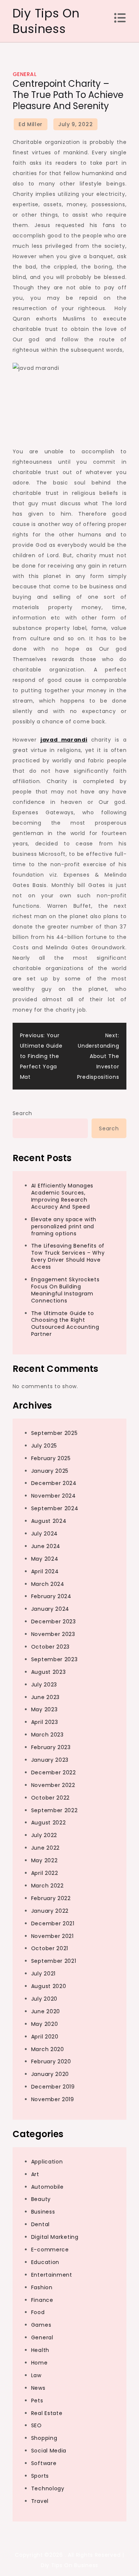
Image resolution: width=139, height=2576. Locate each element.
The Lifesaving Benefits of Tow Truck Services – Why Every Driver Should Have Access (68, 1256)
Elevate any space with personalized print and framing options (64, 1226)
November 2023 (53, 1634)
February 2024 (51, 1596)
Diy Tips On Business (46, 21)
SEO (37, 2425)
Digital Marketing (55, 2237)
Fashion (42, 2287)
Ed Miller (31, 124)
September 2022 (54, 1810)
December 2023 (54, 1621)
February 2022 (51, 1898)
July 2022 (44, 1835)
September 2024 (55, 1508)
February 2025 (51, 1458)
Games (41, 2325)
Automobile (47, 2187)
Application (47, 2162)
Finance (42, 2300)
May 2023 (44, 1709)
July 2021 (43, 1974)
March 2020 (48, 2049)
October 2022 (50, 1798)
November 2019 (53, 2099)
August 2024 (49, 1521)
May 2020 (45, 2024)
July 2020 (44, 1999)
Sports (40, 2476)
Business (43, 2212)
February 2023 (51, 1747)
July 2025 (44, 1446)
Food (38, 2312)
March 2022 (47, 1886)
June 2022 (45, 1848)
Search (22, 1113)
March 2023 (47, 1735)
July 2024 (44, 1534)
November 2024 (54, 1496)
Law (36, 2375)
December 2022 (54, 1772)
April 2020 (45, 2037)
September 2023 (54, 1659)
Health (40, 2350)
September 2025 (54, 1433)
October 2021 (50, 1948)
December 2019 (53, 2087)
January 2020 (50, 2074)
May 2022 (44, 1860)
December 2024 (54, 1483)
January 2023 (50, 1760)
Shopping (44, 2438)
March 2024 (48, 1584)
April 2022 (45, 1873)
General (25, 74)
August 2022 (49, 1823)
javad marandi (64, 740)
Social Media (49, 2451)
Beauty (41, 2199)
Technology (48, 2488)
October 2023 (50, 1647)
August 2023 (49, 1672)
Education (45, 2262)
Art (35, 2174)
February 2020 (51, 2061)
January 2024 (50, 1609)
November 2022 (53, 1785)
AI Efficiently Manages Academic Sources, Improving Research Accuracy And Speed (62, 1196)
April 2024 (45, 1571)
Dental (40, 2224)
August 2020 (49, 1986)
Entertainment (52, 2275)
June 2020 (46, 2011)
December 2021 (53, 1923)
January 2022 (50, 1911)
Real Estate (47, 2413)
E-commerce (50, 2250)
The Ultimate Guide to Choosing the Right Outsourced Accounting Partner (65, 1324)
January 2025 (50, 1471)
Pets (37, 2401)
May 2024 (45, 1559)
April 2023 (45, 1722)
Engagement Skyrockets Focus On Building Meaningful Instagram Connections (65, 1290)
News (38, 2388)
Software (44, 2463)
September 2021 (54, 1961)
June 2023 (45, 1697)
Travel (40, 2501)
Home (39, 2363)
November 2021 (52, 1936)
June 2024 (46, 1546)
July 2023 (44, 1685)
